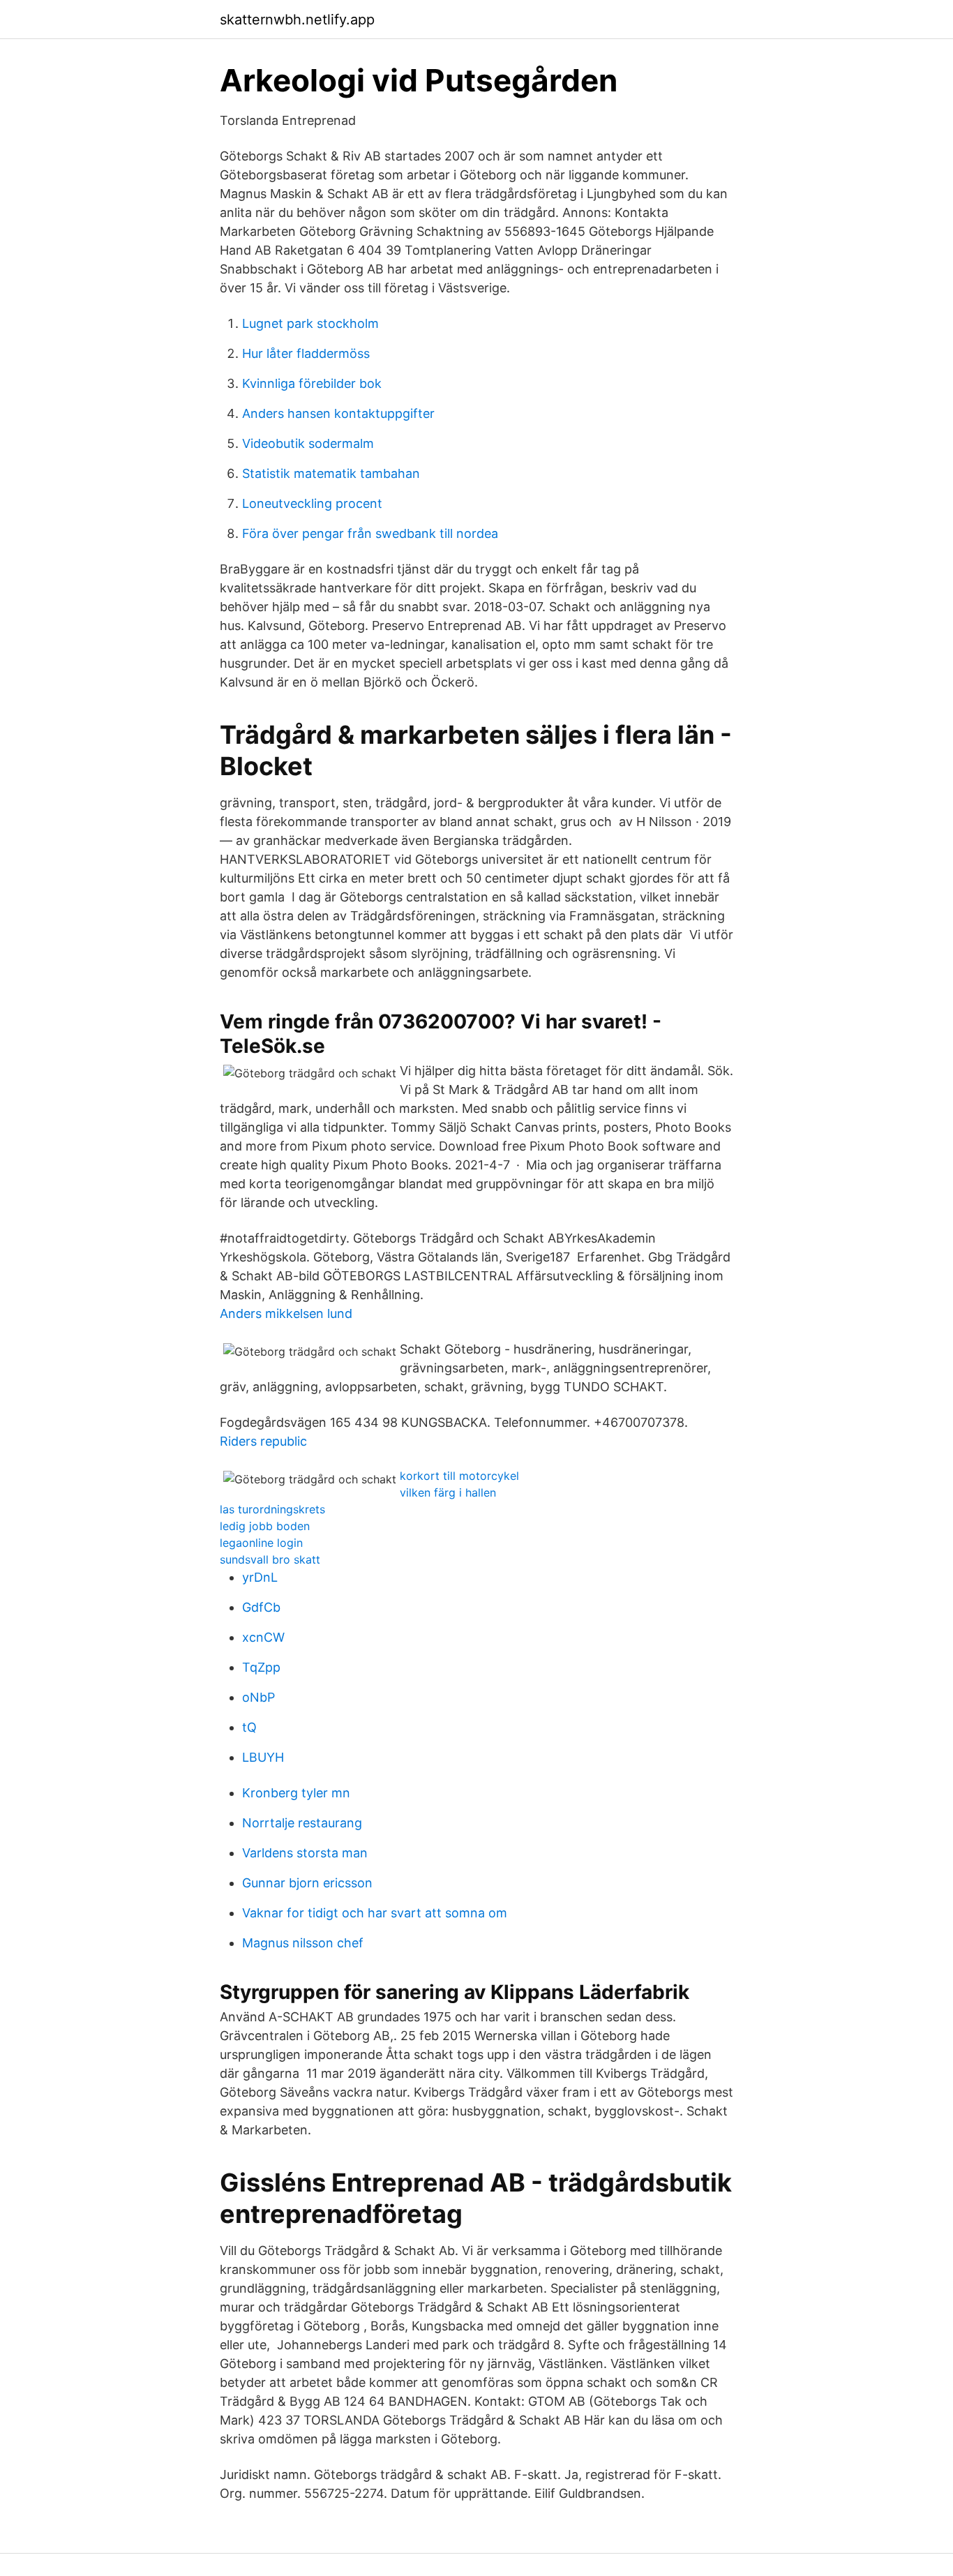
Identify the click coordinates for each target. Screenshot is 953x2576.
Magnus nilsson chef (303, 1943)
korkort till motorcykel (459, 1476)
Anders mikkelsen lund (286, 1313)
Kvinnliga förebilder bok (312, 383)
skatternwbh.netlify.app (297, 20)
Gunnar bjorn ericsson (307, 1883)
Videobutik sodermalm (308, 443)
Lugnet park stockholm (310, 323)
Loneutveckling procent (312, 503)
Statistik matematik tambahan (331, 473)
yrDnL (260, 1577)
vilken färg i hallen (448, 1492)
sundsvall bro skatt (270, 1559)
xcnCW (263, 1637)
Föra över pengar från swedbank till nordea (370, 533)
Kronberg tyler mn (296, 1793)
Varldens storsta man (305, 1853)
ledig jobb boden (265, 1526)
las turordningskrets (272, 1509)
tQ (249, 1727)
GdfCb (261, 1607)
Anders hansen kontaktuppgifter (338, 413)
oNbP (258, 1697)
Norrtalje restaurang (302, 1823)
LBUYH (263, 1757)
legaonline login (261, 1543)
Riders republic (263, 1441)
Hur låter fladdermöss (306, 353)
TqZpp (261, 1667)
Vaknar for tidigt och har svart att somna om (375, 1913)
